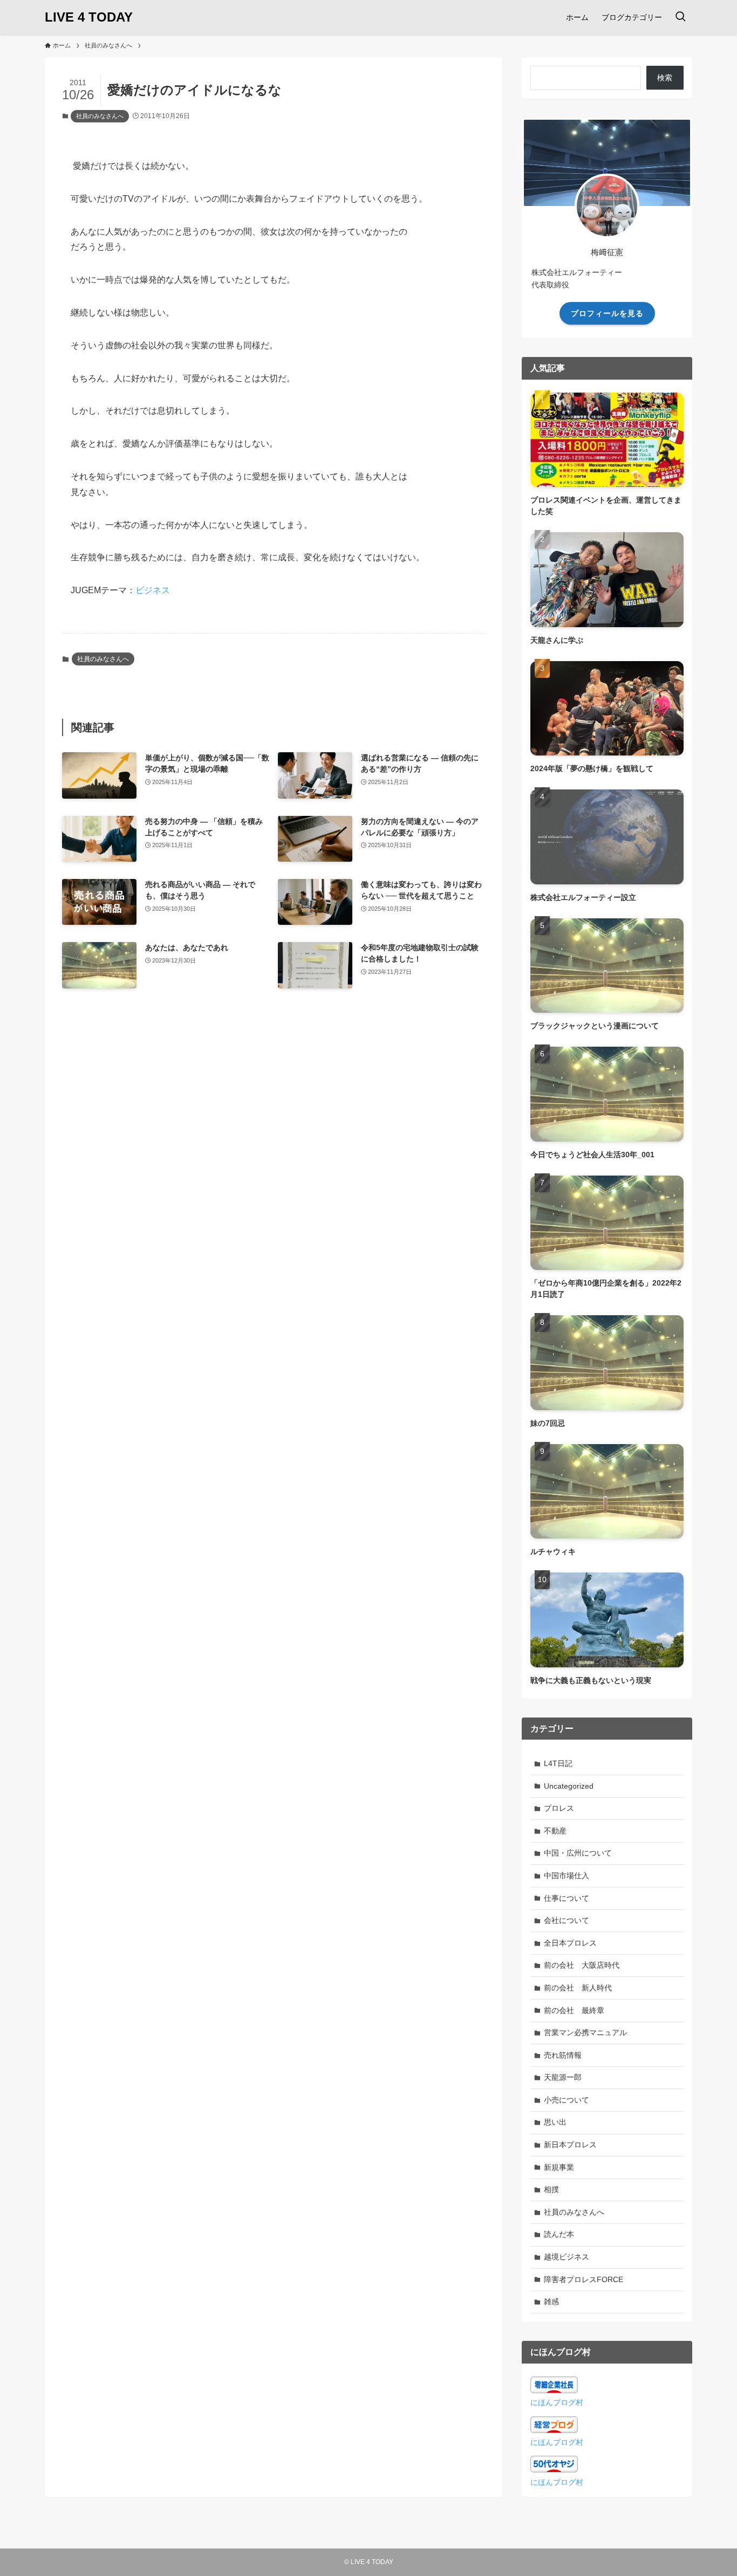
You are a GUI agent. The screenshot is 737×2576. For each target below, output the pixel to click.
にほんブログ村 (557, 2402)
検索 (665, 78)
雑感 (551, 2302)
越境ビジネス (567, 2257)
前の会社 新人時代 (578, 1988)
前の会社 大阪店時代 (582, 1965)
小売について (567, 2100)
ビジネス (153, 590)
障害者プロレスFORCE (584, 2279)
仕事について (567, 1898)
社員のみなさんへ (100, 116)
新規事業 (559, 2167)
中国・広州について (578, 1853)
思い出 (555, 2122)
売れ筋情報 (563, 2055)
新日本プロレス (570, 2145)
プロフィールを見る (607, 313)
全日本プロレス (570, 1943)
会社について (567, 1920)
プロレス (559, 1808)
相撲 (551, 2189)
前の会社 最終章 (574, 2010)
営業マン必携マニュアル (585, 2032)
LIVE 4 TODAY (89, 17)
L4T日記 (558, 1763)
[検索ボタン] (680, 17)
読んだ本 (559, 2234)
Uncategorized (569, 1786)
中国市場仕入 (567, 1876)
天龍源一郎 (563, 2077)
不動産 (555, 1831)
